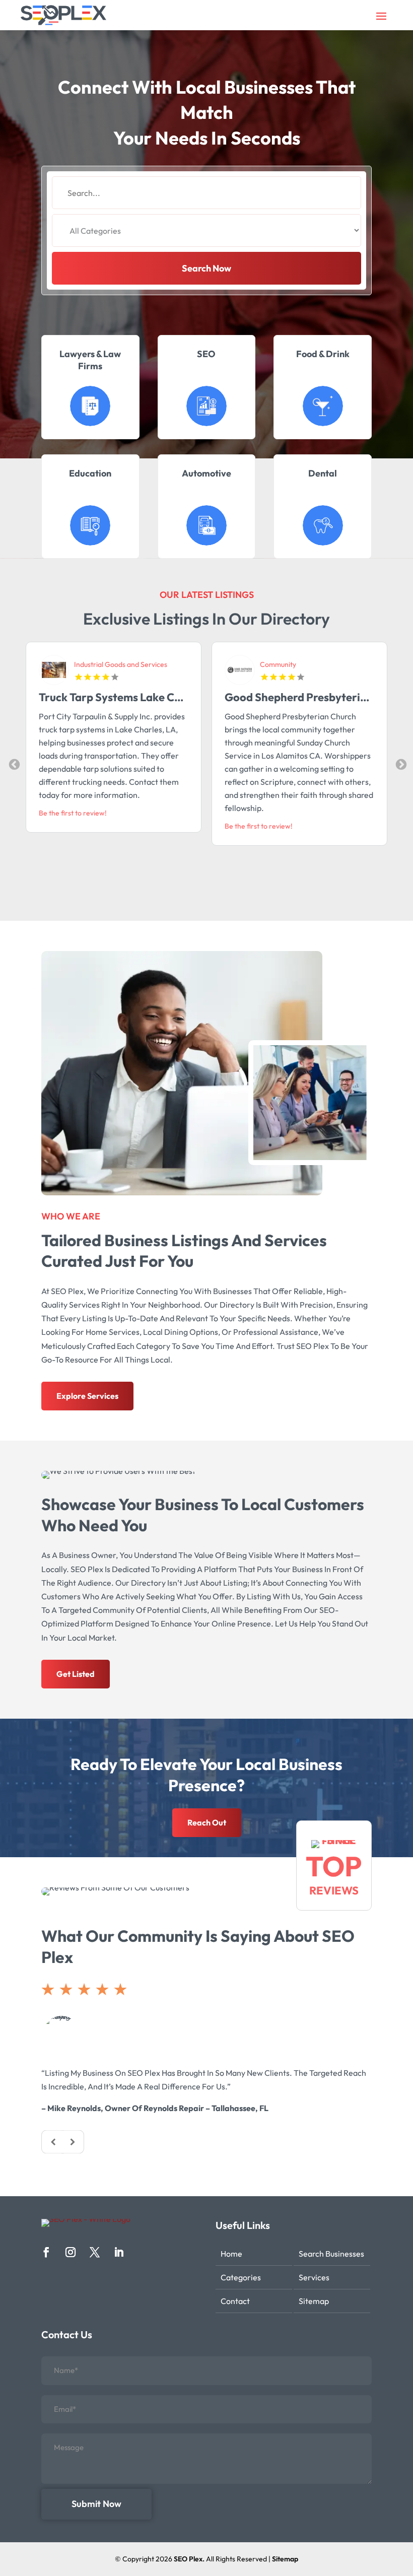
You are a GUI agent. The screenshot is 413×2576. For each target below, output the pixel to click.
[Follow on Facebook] (46, 2252)
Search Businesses (331, 2254)
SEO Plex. (189, 2559)
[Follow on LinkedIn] (119, 2252)
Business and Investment (299, 664)
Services (314, 2277)
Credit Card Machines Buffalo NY (308, 697)
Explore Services (87, 1396)
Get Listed (76, 1674)
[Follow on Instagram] (71, 2252)
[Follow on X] (95, 2252)
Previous (13, 764)
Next (400, 764)
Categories (241, 2277)
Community (92, 664)
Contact (235, 2301)
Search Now (206, 268)
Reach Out (207, 1822)
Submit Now (96, 2504)
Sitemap (314, 2301)
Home (231, 2254)
